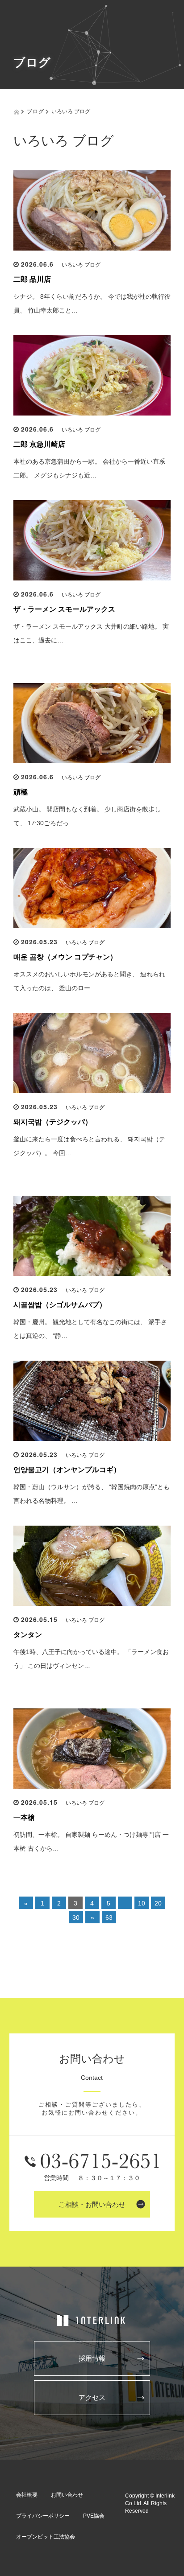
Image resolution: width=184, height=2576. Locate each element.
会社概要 (27, 2495)
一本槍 (24, 1817)
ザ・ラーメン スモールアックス (64, 609)
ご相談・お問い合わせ (92, 2204)
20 (158, 1903)
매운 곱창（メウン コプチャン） (65, 957)
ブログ (36, 111)
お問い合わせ (67, 2495)
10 (142, 1903)
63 (109, 1918)
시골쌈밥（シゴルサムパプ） (60, 1305)
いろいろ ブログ (81, 265)
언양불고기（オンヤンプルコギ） (67, 1470)
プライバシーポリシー (43, 2516)
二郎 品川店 (32, 279)
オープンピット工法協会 (46, 2537)
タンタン (28, 1635)
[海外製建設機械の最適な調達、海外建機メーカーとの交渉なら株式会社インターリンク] (92, 2321)
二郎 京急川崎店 (39, 444)
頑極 (21, 792)
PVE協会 (94, 2516)
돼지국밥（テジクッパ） (53, 1122)
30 (76, 1918)
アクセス (92, 2397)
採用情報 (92, 2358)
